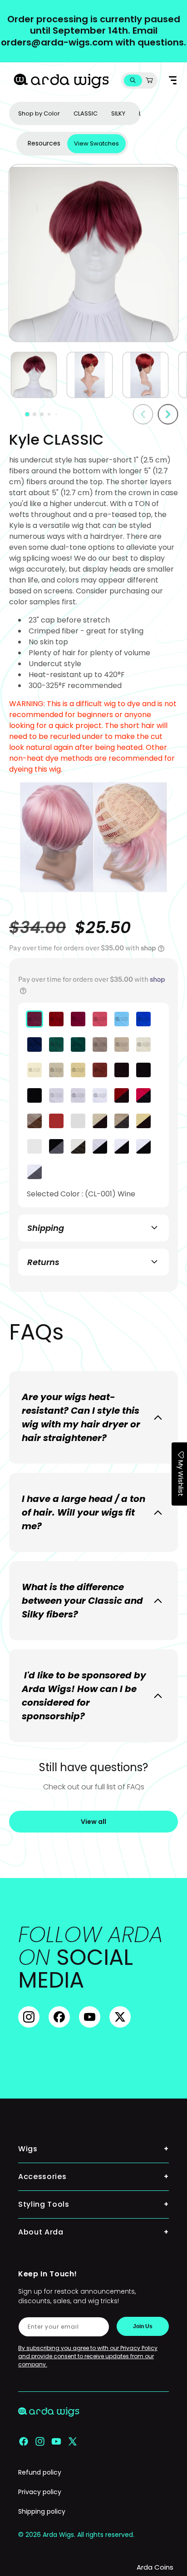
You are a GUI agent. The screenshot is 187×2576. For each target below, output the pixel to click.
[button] (133, 80)
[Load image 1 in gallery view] (34, 375)
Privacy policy (40, 2492)
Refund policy (40, 2472)
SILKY (118, 113)
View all (93, 1822)
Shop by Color (39, 113)
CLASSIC (86, 113)
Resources (44, 143)
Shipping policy (42, 2511)
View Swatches (96, 143)
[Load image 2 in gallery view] (90, 375)
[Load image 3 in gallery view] (145, 375)
